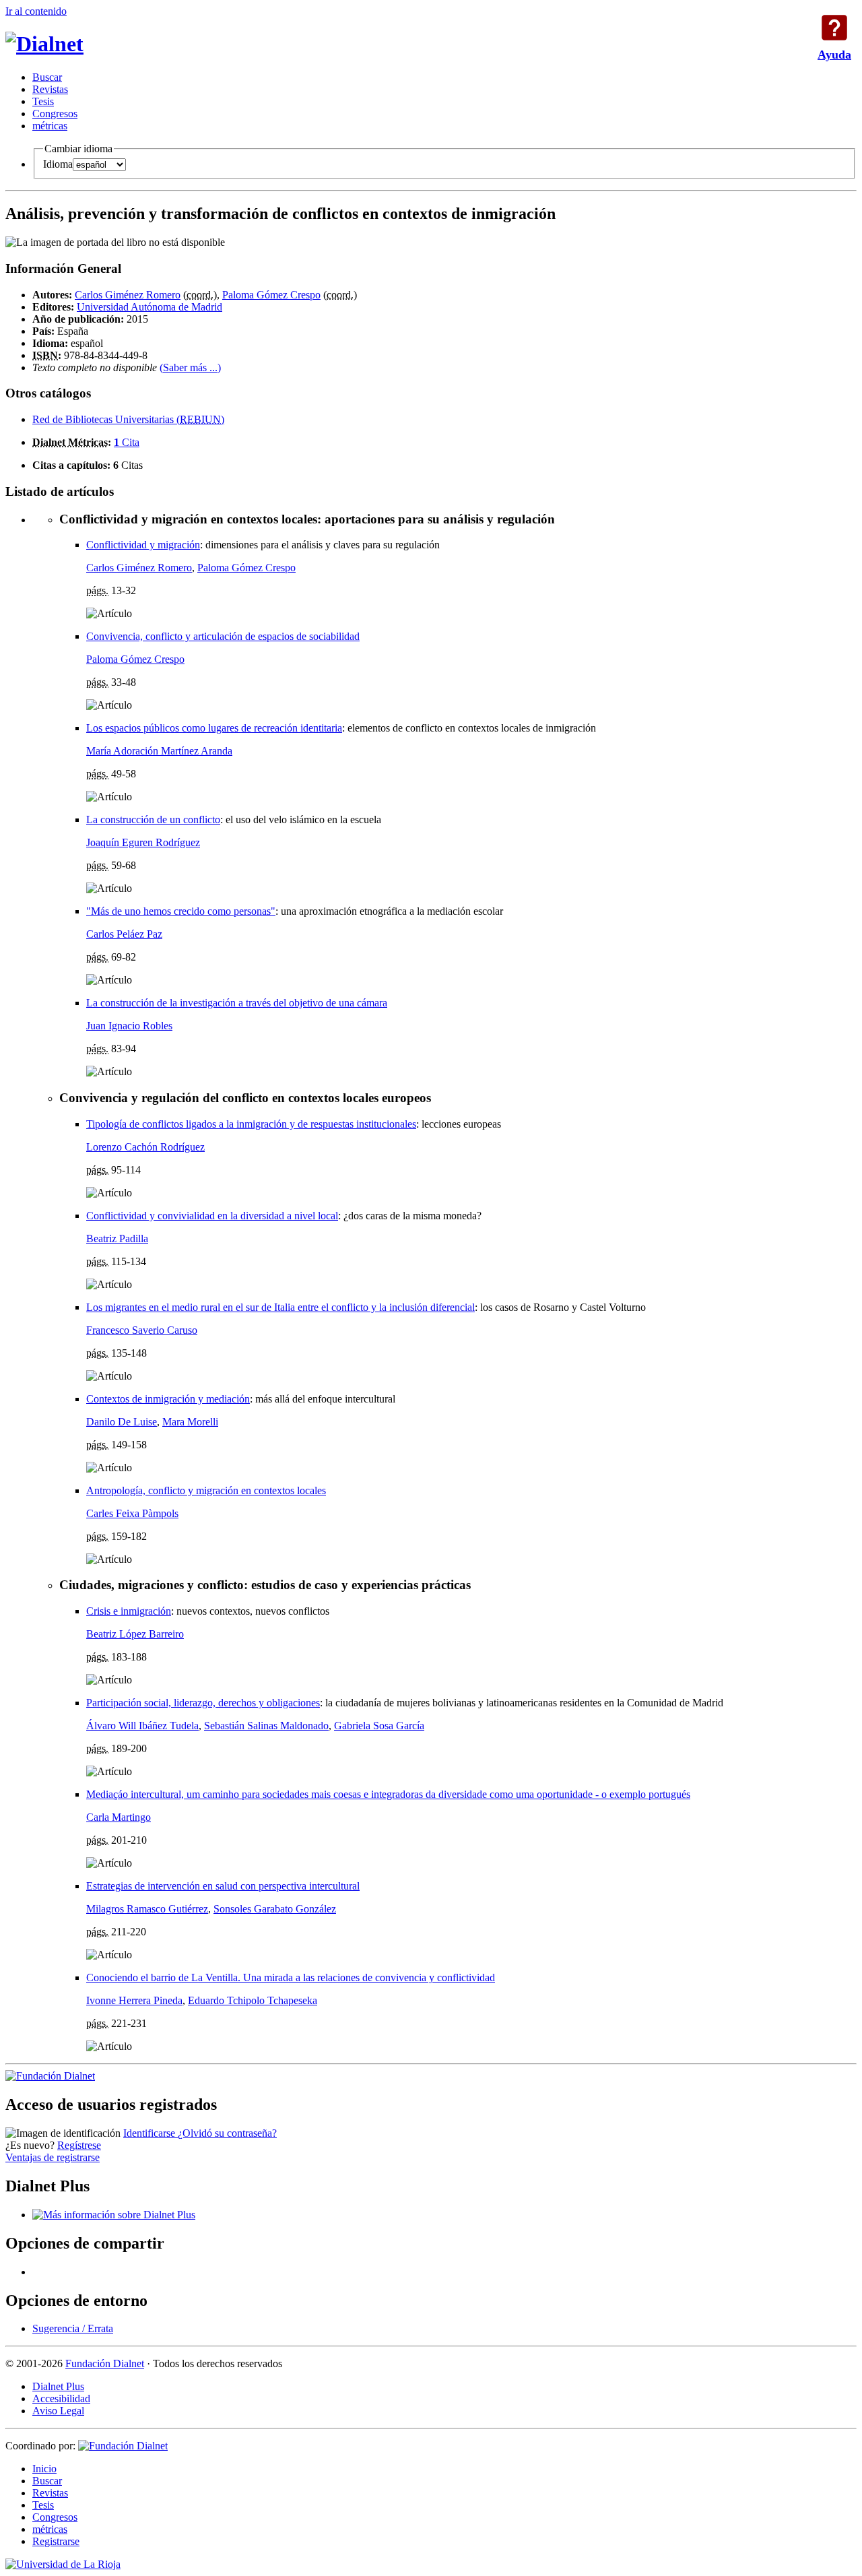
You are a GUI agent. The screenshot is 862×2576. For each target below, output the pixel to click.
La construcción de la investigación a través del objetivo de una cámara (237, 1003)
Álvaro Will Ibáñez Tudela (142, 1726)
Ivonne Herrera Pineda (134, 2000)
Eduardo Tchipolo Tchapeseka (253, 2000)
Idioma (58, 164)
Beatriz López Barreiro (135, 1634)
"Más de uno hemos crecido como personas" (181, 911)
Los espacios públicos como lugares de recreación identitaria (214, 728)
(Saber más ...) (190, 367)
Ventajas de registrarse (53, 2157)
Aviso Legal (58, 2411)
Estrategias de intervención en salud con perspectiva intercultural (223, 1886)
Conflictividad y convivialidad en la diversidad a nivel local (212, 1216)
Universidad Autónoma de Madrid (150, 307)
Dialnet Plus (58, 2386)
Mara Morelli (190, 1422)
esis (43, 101)
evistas (50, 89)
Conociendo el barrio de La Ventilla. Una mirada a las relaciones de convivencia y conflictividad (291, 1977)
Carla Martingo (119, 1817)
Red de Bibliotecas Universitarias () (128, 419)
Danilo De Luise (122, 1422)
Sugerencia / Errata (73, 2328)
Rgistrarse (56, 2541)
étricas (50, 126)
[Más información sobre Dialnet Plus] (114, 2215)
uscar (47, 77)
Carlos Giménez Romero (128, 295)
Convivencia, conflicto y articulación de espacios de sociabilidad (223, 636)
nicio (44, 2469)
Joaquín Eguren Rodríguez (143, 842)
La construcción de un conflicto (153, 819)
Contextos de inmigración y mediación (168, 1399)
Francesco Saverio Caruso (142, 1330)
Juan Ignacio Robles (129, 1026)
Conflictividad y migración (143, 545)
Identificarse (151, 2133)
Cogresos (55, 114)
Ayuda (834, 28)
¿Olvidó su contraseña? (227, 2133)
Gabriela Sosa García (379, 1726)
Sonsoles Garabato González (275, 1909)
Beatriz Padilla (117, 1238)
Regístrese (79, 2145)
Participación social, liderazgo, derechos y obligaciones (203, 1703)
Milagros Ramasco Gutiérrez (147, 1909)
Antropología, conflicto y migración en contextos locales (206, 1490)
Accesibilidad (61, 2398)
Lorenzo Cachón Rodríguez (145, 1147)
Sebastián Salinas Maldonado (266, 1726)
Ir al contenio (36, 11)
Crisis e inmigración (129, 1611)
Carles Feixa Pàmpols (132, 1513)
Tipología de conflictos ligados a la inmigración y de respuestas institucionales (251, 1124)
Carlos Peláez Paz (124, 934)
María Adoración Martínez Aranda (159, 751)
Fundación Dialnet (105, 2363)
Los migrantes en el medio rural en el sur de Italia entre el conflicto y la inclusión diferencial (280, 1307)
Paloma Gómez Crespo (271, 295)
